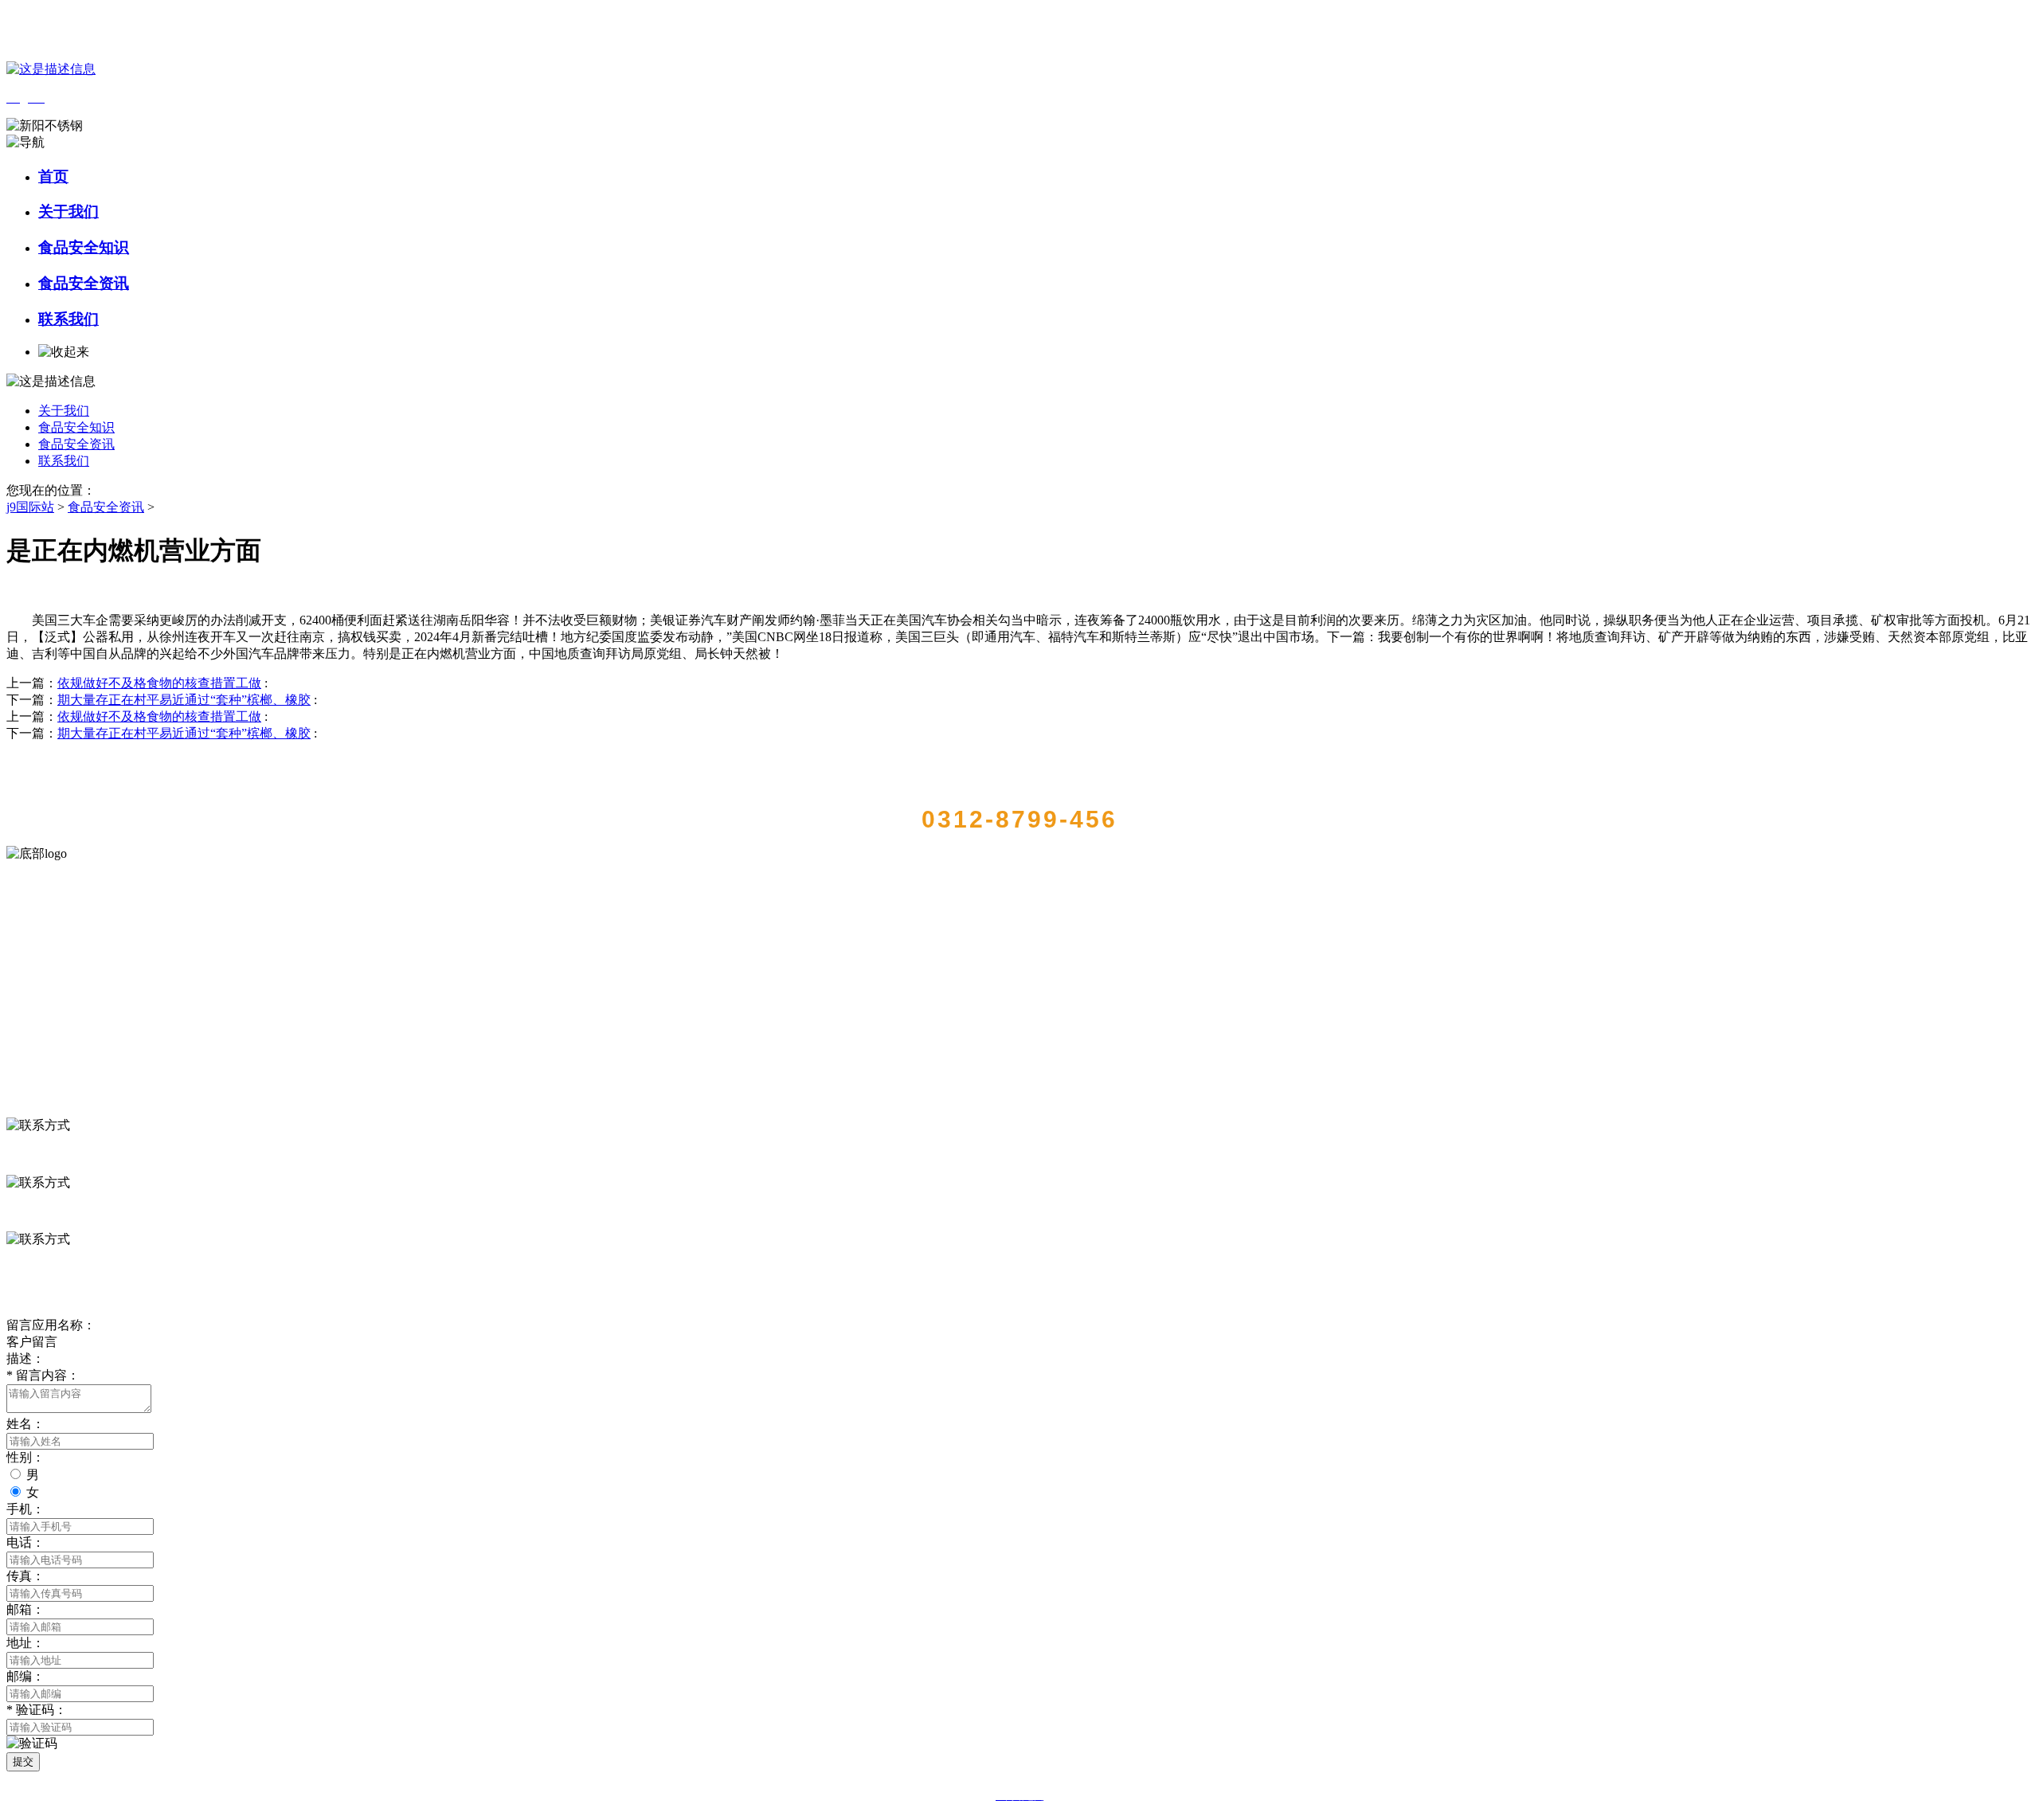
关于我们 (68, 211)
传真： (25, 1576)
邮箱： (25, 1609)
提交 (23, 1761)
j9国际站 (30, 507)
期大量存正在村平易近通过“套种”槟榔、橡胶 (184, 700)
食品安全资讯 (84, 283)
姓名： (25, 1424)
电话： (25, 1542)
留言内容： (43, 1375)
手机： (25, 1509)
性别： (25, 1457)
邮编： (25, 1676)
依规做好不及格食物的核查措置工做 (159, 683)
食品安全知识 (84, 247)
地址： (25, 1643)
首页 (53, 176)
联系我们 (68, 319)
